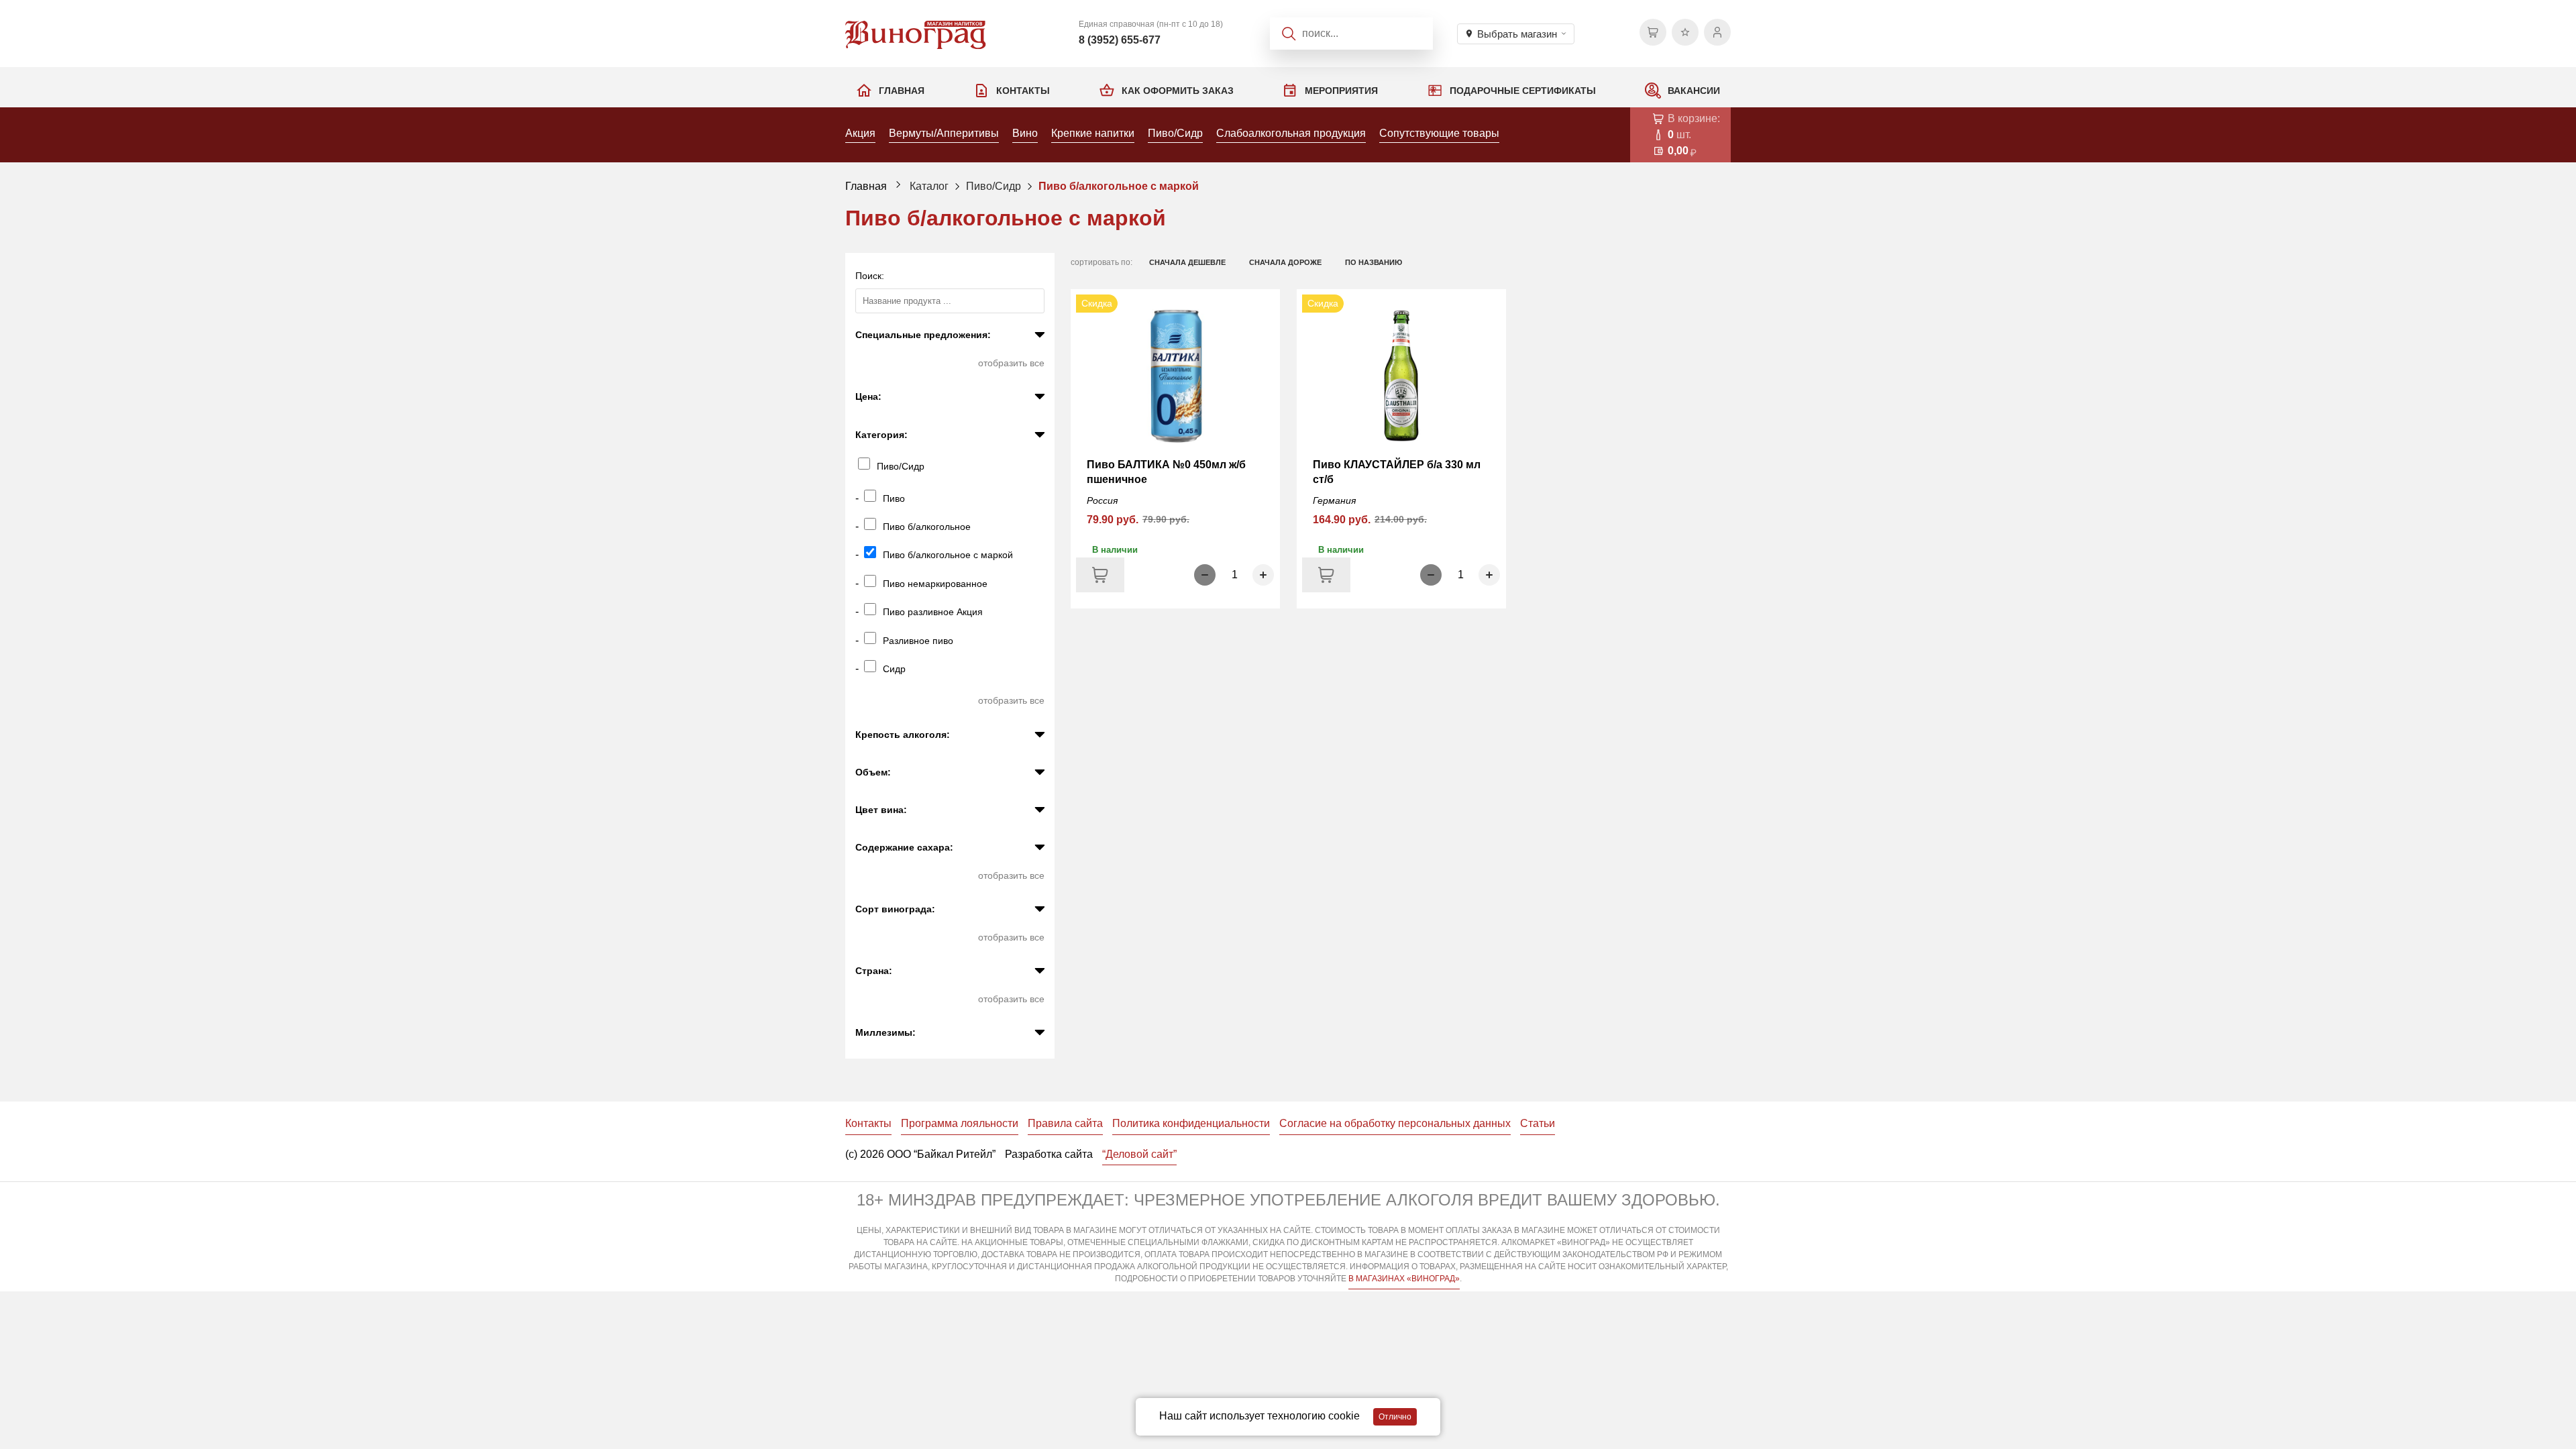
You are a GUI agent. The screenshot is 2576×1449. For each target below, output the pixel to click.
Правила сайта (1065, 1123)
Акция (860, 133)
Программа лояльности (960, 1123)
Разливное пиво (918, 641)
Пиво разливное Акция (933, 612)
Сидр (894, 669)
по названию (1374, 262)
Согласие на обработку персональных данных (1395, 1123)
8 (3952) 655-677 (1120, 40)
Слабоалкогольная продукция (1291, 133)
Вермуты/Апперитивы (944, 133)
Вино (1025, 133)
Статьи (1538, 1123)
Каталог (929, 186)
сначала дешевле (1187, 262)
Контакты (1023, 91)
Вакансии (1694, 91)
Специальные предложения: (923, 335)
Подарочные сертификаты (1523, 91)
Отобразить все (1011, 363)
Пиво (894, 498)
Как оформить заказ (1178, 91)
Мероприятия (1341, 91)
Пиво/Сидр (1175, 133)
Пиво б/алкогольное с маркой (1119, 186)
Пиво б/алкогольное (927, 527)
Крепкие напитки (1093, 133)
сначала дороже (1285, 262)
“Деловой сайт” (1139, 1154)
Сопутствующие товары (1439, 133)
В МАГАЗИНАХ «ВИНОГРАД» (1404, 1279)
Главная (902, 91)
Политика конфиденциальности (1191, 1123)
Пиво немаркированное (935, 584)
